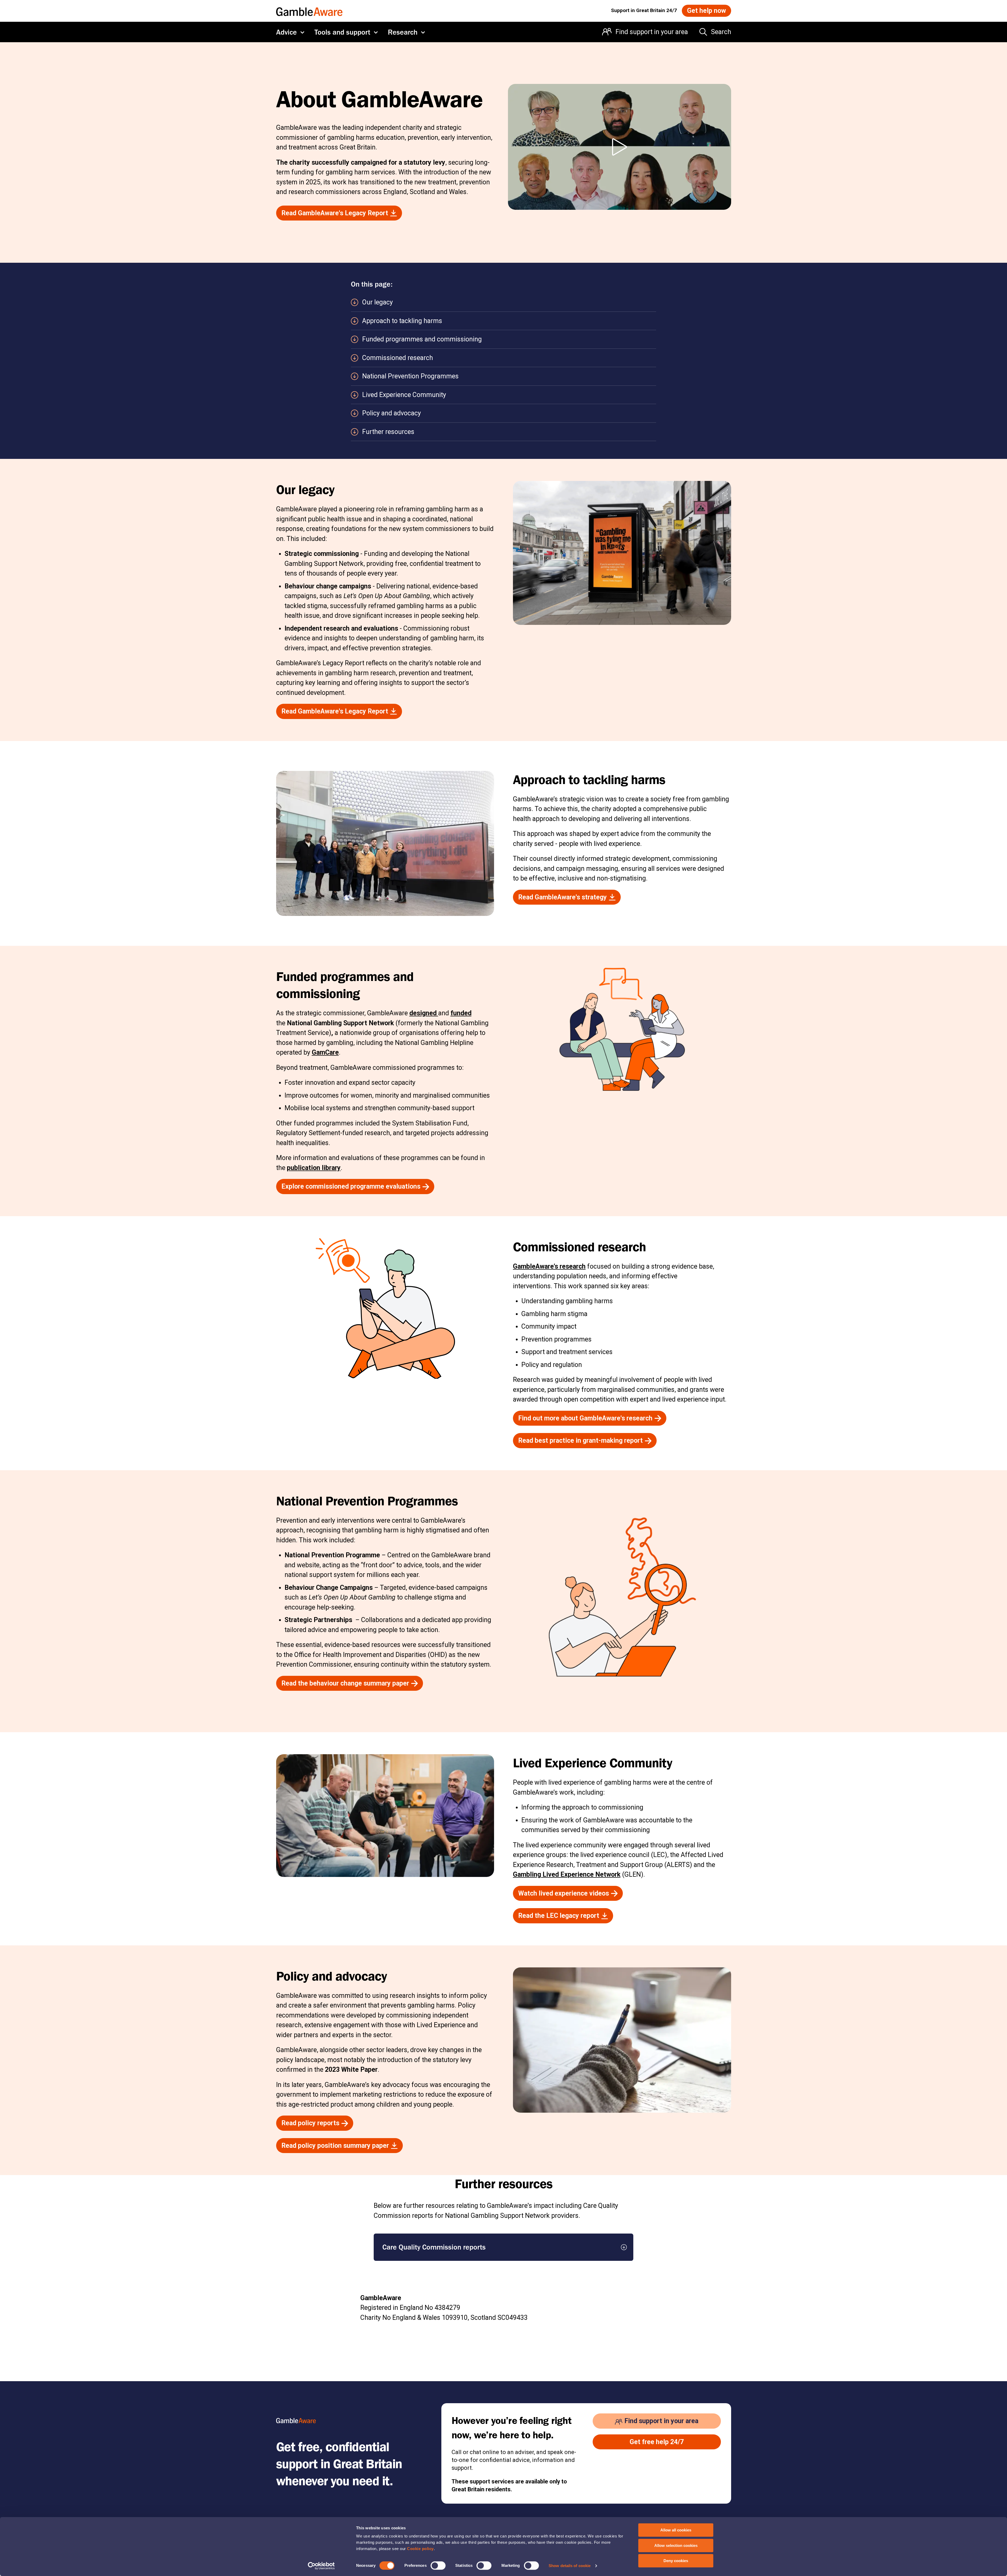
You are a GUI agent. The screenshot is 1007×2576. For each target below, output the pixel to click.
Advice (286, 32)
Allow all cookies (676, 2530)
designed (424, 1013)
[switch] (438, 2566)
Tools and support (342, 32)
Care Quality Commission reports (434, 2247)
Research (403, 32)
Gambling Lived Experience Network (567, 1874)
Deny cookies (676, 2561)
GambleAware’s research (549, 1266)
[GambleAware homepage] (309, 11)
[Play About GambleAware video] (620, 147)
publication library (314, 1168)
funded (461, 1013)
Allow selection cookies (676, 2545)
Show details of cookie (570, 2566)
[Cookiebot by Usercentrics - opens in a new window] (321, 2566)
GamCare (325, 1052)
